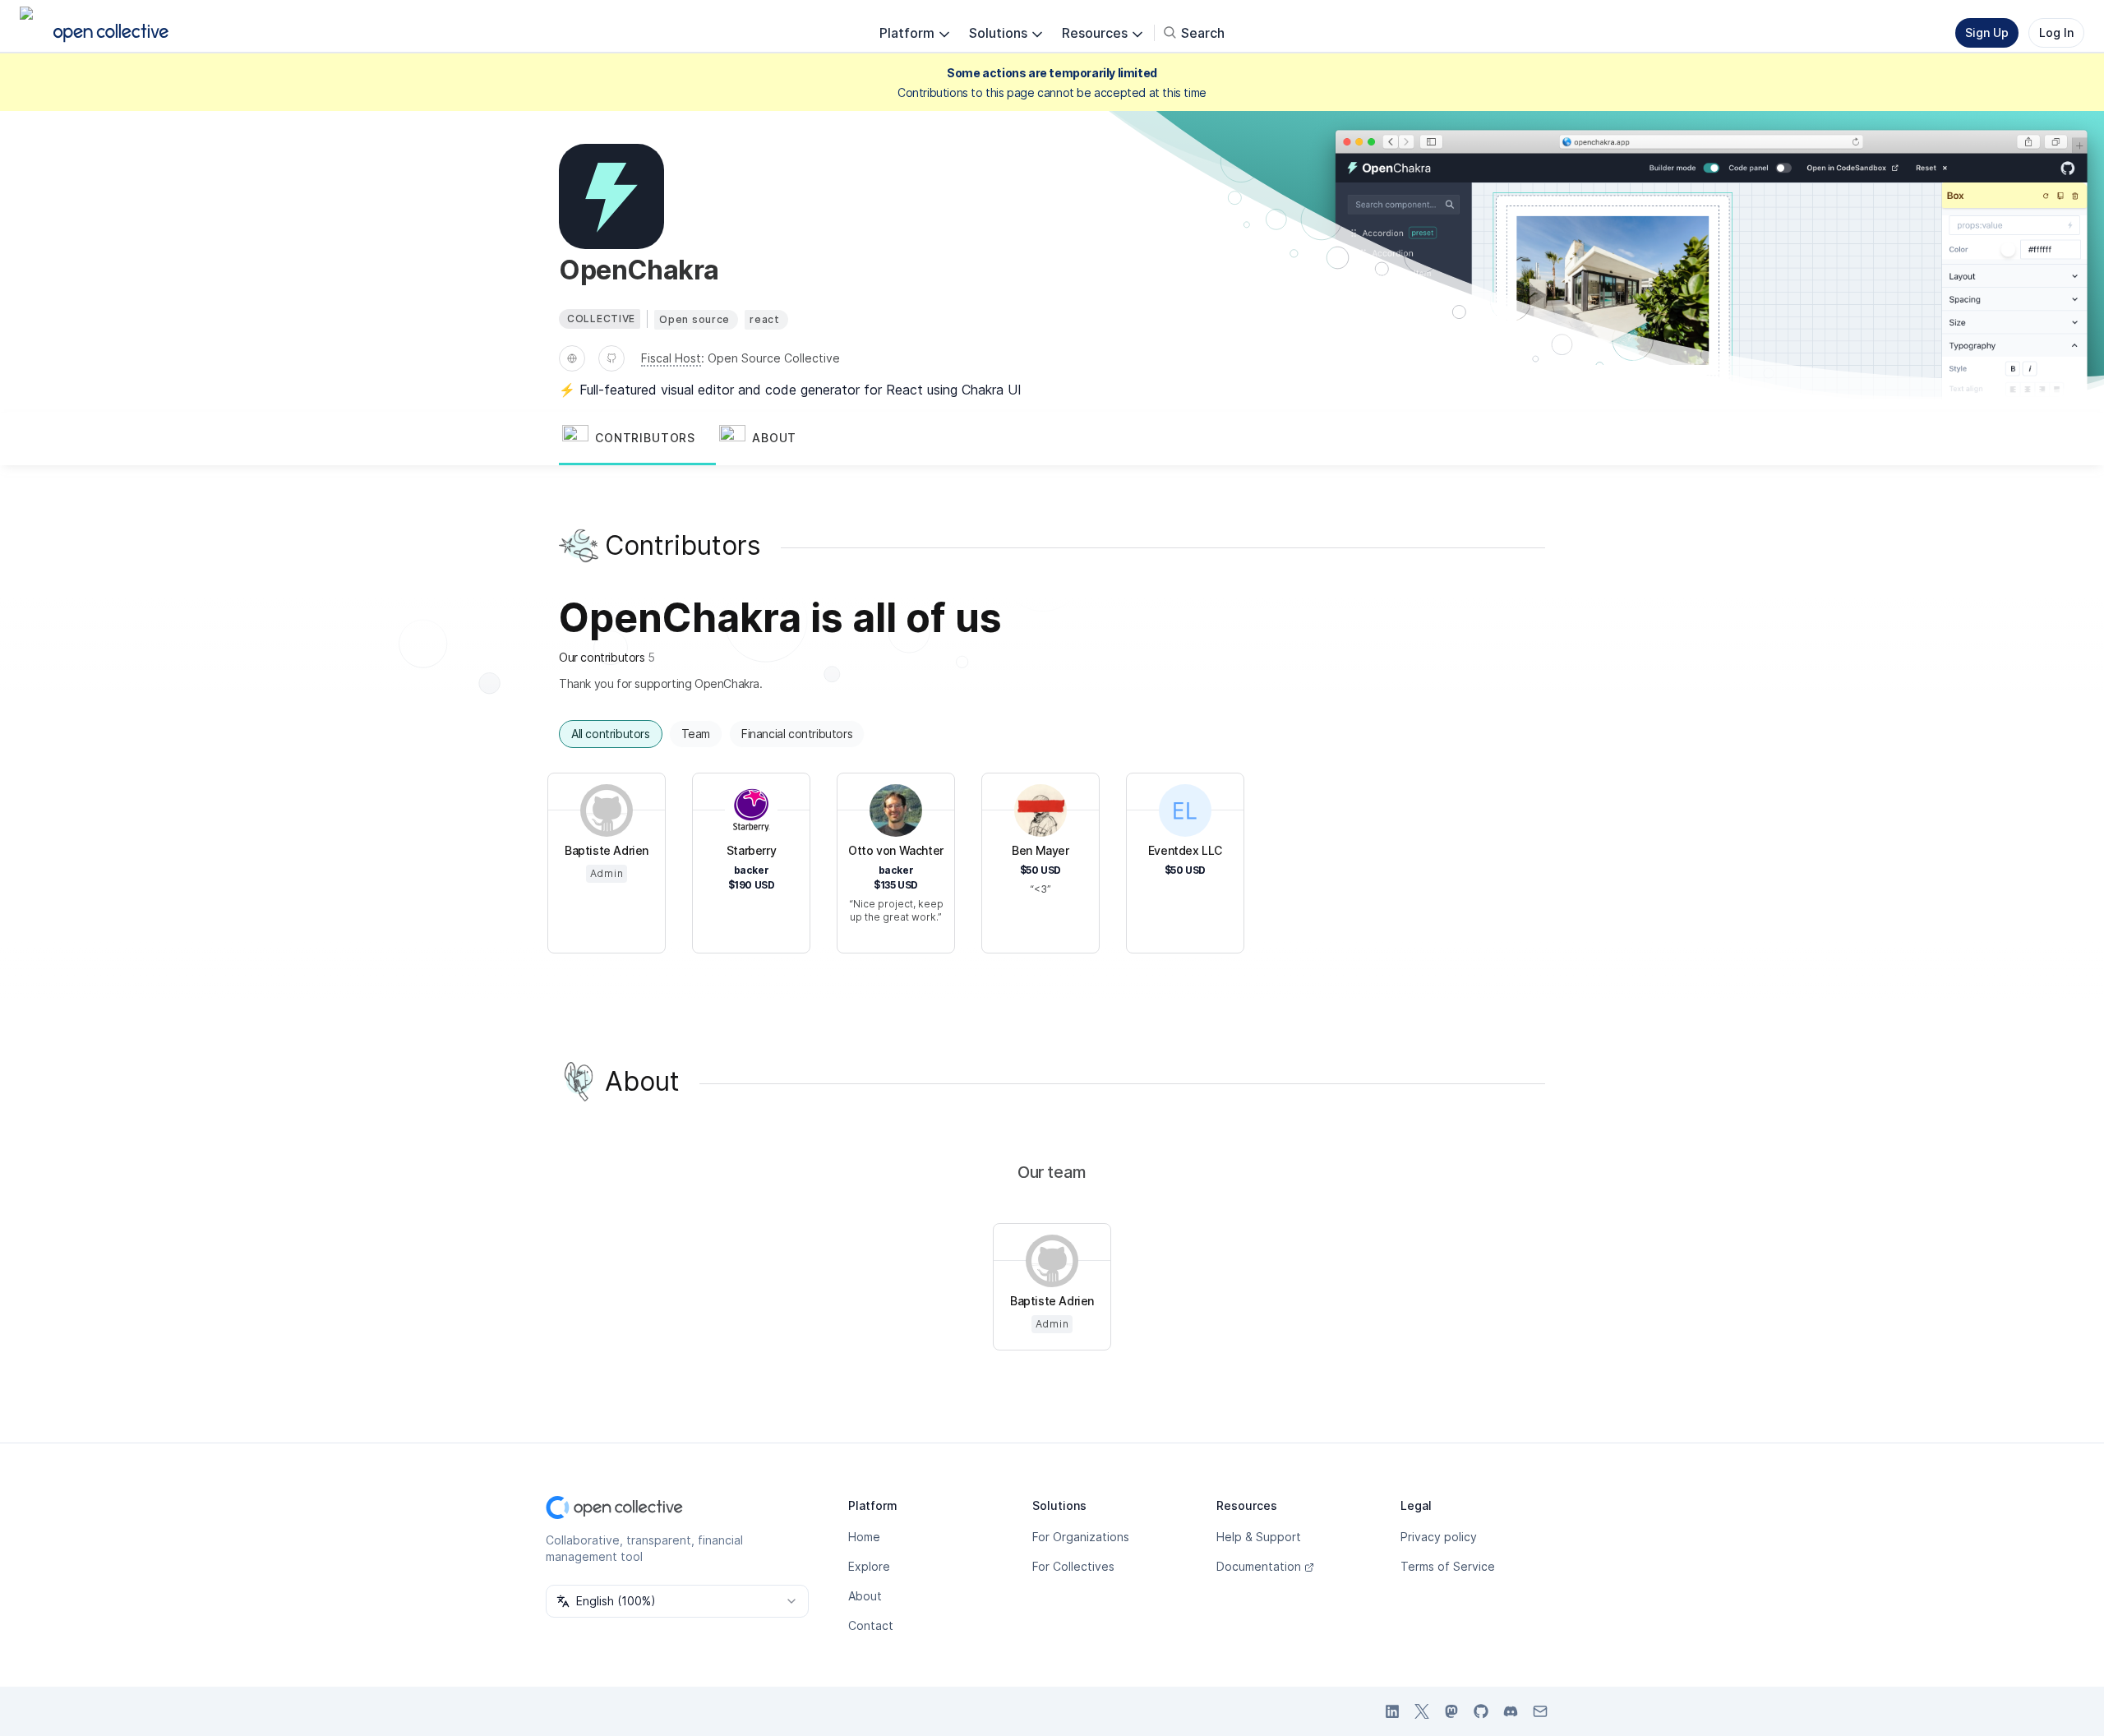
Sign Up (1987, 32)
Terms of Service (1448, 1566)
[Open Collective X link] (1422, 1711)
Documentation (1259, 1566)
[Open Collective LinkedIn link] (1392, 1711)
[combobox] (677, 1601)
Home (864, 1537)
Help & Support (1259, 1537)
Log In (2056, 32)
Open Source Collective (774, 358)
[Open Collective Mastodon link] (1451, 1711)
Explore (869, 1566)
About (865, 1596)
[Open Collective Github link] (1481, 1711)
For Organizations (1081, 1537)
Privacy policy (1439, 1537)
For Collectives (1073, 1566)
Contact (871, 1625)
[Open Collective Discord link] (1511, 1711)
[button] (637, 439)
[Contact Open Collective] (1540, 1711)
